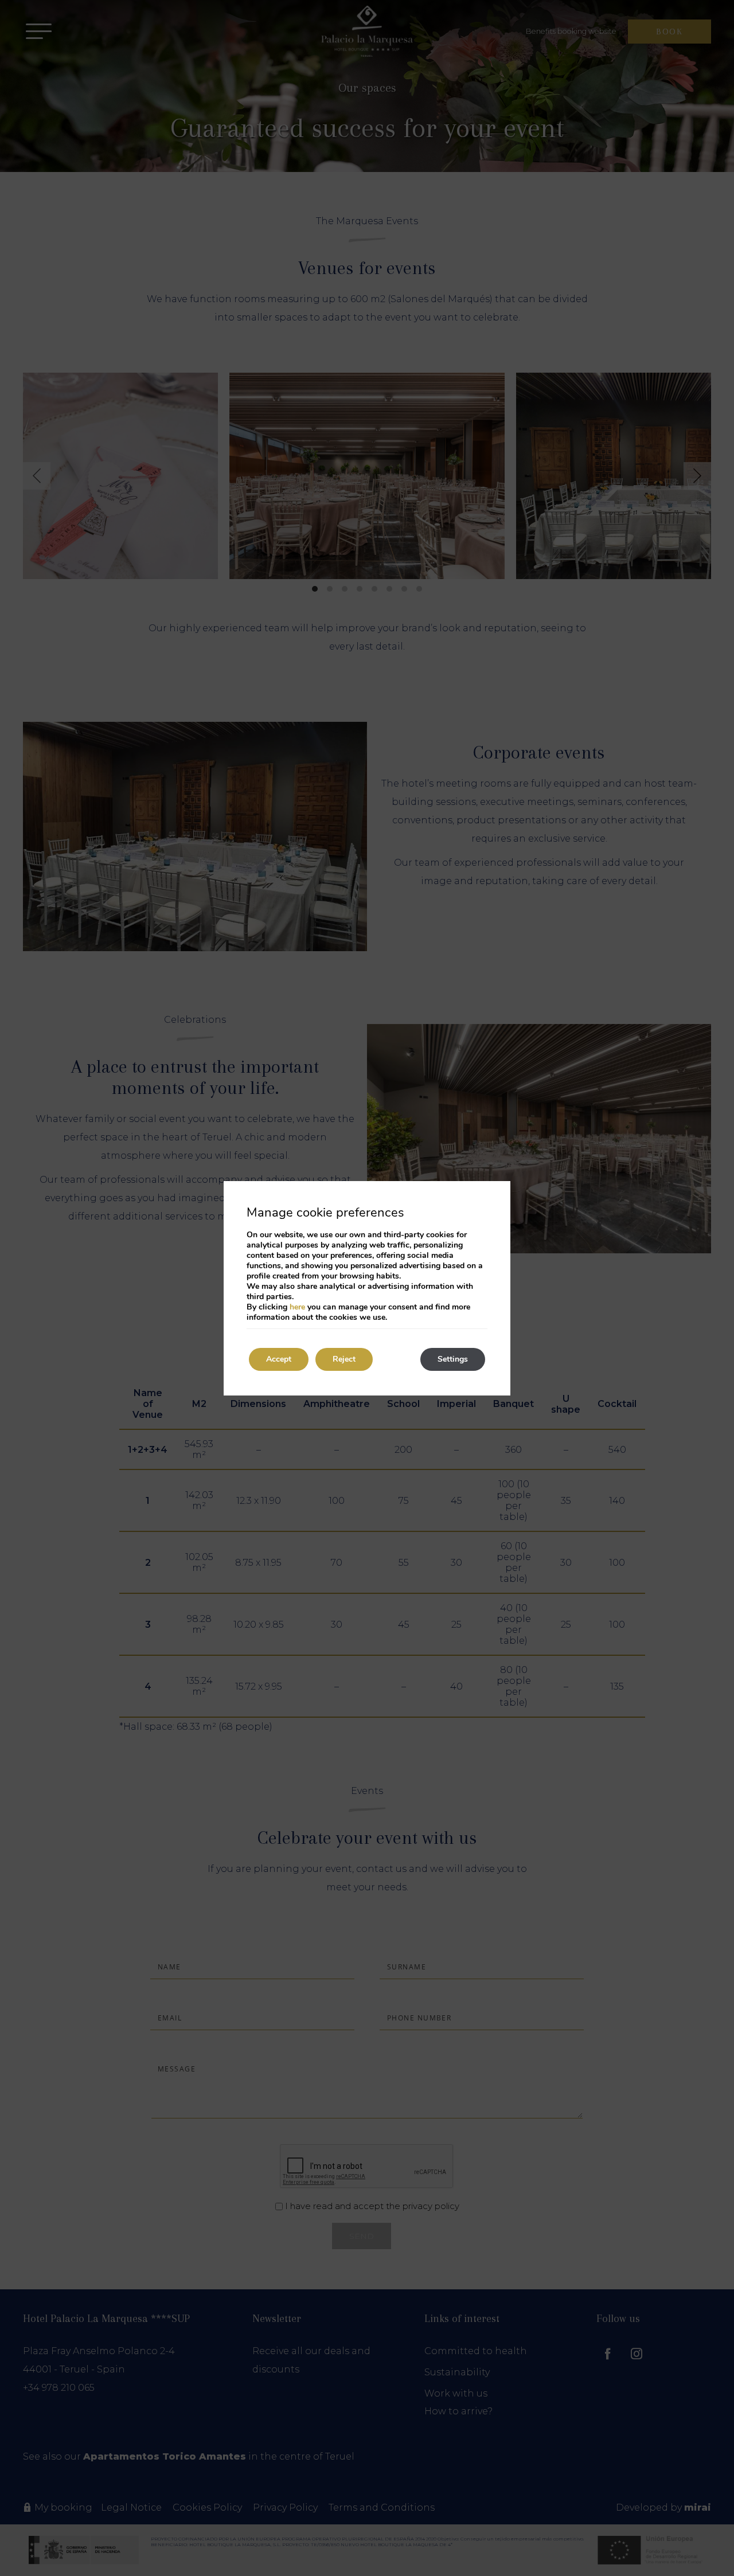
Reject (344, 1359)
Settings (453, 1359)
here (297, 1307)
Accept (279, 1359)
